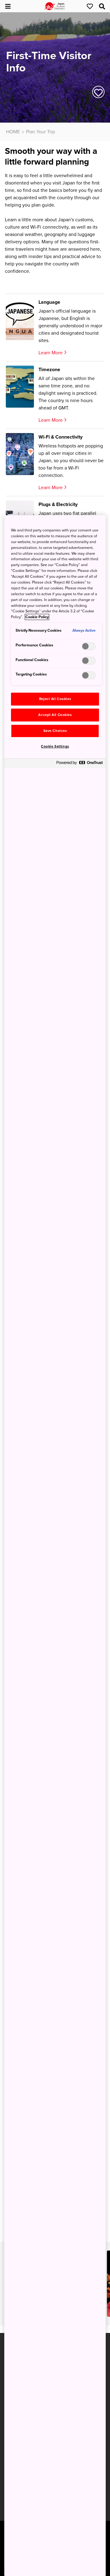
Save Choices (55, 731)
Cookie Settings (55, 746)
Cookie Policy (37, 617)
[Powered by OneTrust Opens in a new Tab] (79, 764)
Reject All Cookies (55, 699)
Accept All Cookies (55, 715)
